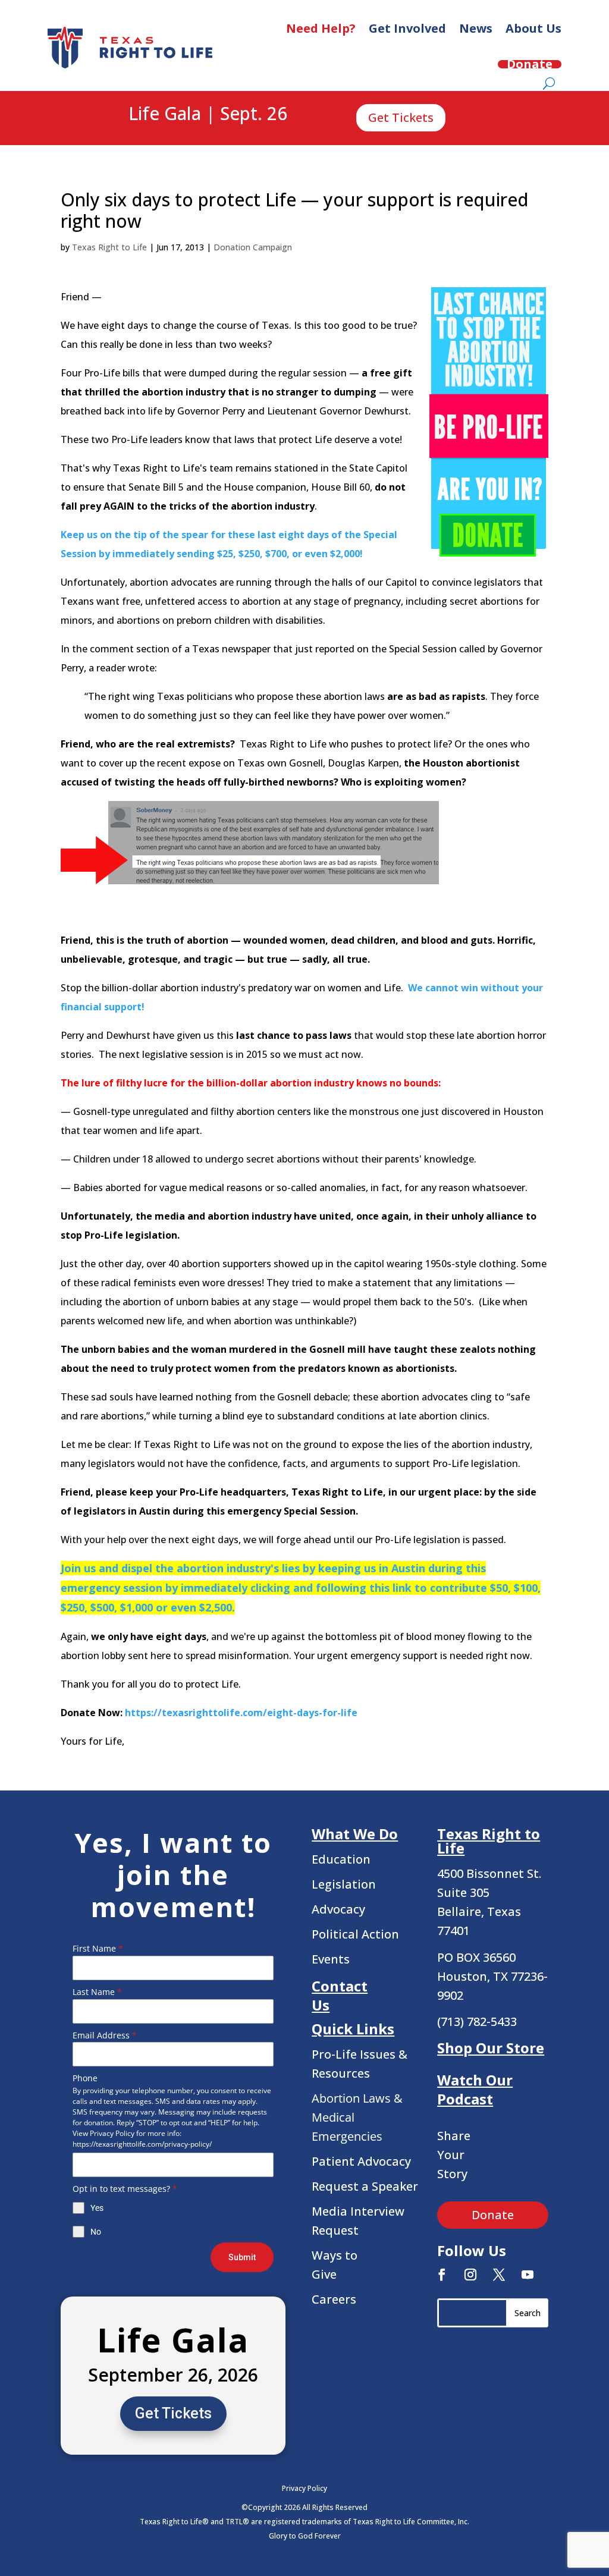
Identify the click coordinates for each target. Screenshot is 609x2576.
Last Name (97, 1992)
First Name (98, 1948)
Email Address (105, 2035)
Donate (530, 64)
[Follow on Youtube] (528, 2275)
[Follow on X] (499, 2275)
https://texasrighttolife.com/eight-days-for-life (241, 1713)
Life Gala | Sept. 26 (208, 114)
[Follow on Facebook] (442, 2275)
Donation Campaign (253, 247)
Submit (242, 2257)
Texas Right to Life (109, 247)
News (476, 28)
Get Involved (407, 28)
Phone (85, 2078)
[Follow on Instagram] (470, 2275)
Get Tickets (401, 117)
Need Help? (321, 28)
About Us (533, 28)
